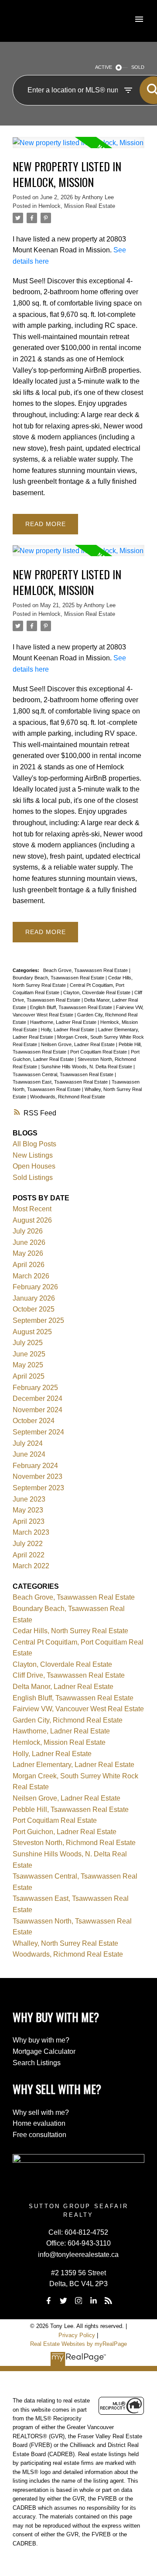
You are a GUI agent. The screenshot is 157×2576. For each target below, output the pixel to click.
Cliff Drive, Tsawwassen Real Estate (69, 1675)
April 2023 (29, 1521)
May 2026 (28, 1253)
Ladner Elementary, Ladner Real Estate (73, 1765)
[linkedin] (93, 2301)
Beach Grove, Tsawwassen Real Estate (86, 970)
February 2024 (35, 1466)
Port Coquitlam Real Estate (99, 1052)
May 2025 (28, 1365)
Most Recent (32, 1209)
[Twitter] (64, 2301)
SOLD (138, 67)
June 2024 (29, 1454)
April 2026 (29, 1265)
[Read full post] (78, 148)
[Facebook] (48, 2301)
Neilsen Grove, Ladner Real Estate (78, 1044)
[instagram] (78, 2301)
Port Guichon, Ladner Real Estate (65, 1832)
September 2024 (38, 1432)
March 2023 (31, 1532)
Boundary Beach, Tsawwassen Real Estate (59, 978)
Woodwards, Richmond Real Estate (68, 1097)
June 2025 (29, 1354)
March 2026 (31, 1276)
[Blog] (109, 2301)
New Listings (33, 1155)
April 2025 (29, 1376)
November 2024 (38, 1410)
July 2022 (28, 1544)
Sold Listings (33, 1178)
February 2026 (35, 1287)
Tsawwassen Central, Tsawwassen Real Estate (64, 1074)
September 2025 (38, 1320)
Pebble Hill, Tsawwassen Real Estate (71, 1810)
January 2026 (34, 1298)
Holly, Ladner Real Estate (68, 1030)
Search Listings (37, 2063)
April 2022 (29, 1555)
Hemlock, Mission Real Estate (77, 206)
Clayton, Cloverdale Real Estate (97, 992)
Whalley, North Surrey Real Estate (65, 1943)
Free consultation (39, 2135)
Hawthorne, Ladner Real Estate (64, 1022)
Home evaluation (39, 2123)
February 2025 (35, 1388)
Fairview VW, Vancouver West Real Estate (78, 1709)
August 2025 (32, 1332)
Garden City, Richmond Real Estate (68, 1720)
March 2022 (31, 1566)
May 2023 (28, 1510)
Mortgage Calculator (44, 2051)
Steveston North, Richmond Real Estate (74, 1843)
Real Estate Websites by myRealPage (78, 2344)
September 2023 (38, 1488)
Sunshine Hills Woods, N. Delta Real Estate (87, 1067)
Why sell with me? (41, 2112)
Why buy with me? (41, 2040)
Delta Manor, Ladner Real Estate (63, 1687)
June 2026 (29, 1242)
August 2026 (32, 1220)
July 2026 (28, 1231)
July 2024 (28, 1443)
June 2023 (29, 1499)
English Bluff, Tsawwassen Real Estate (72, 1007)
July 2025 (28, 1343)
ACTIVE (104, 67)
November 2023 (38, 1477)
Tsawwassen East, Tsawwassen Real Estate (61, 1082)
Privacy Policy (77, 2335)
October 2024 (34, 1421)
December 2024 (38, 1398)
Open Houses (34, 1166)
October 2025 (34, 1309)
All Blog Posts (34, 1144)
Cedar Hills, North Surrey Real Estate (70, 1631)
